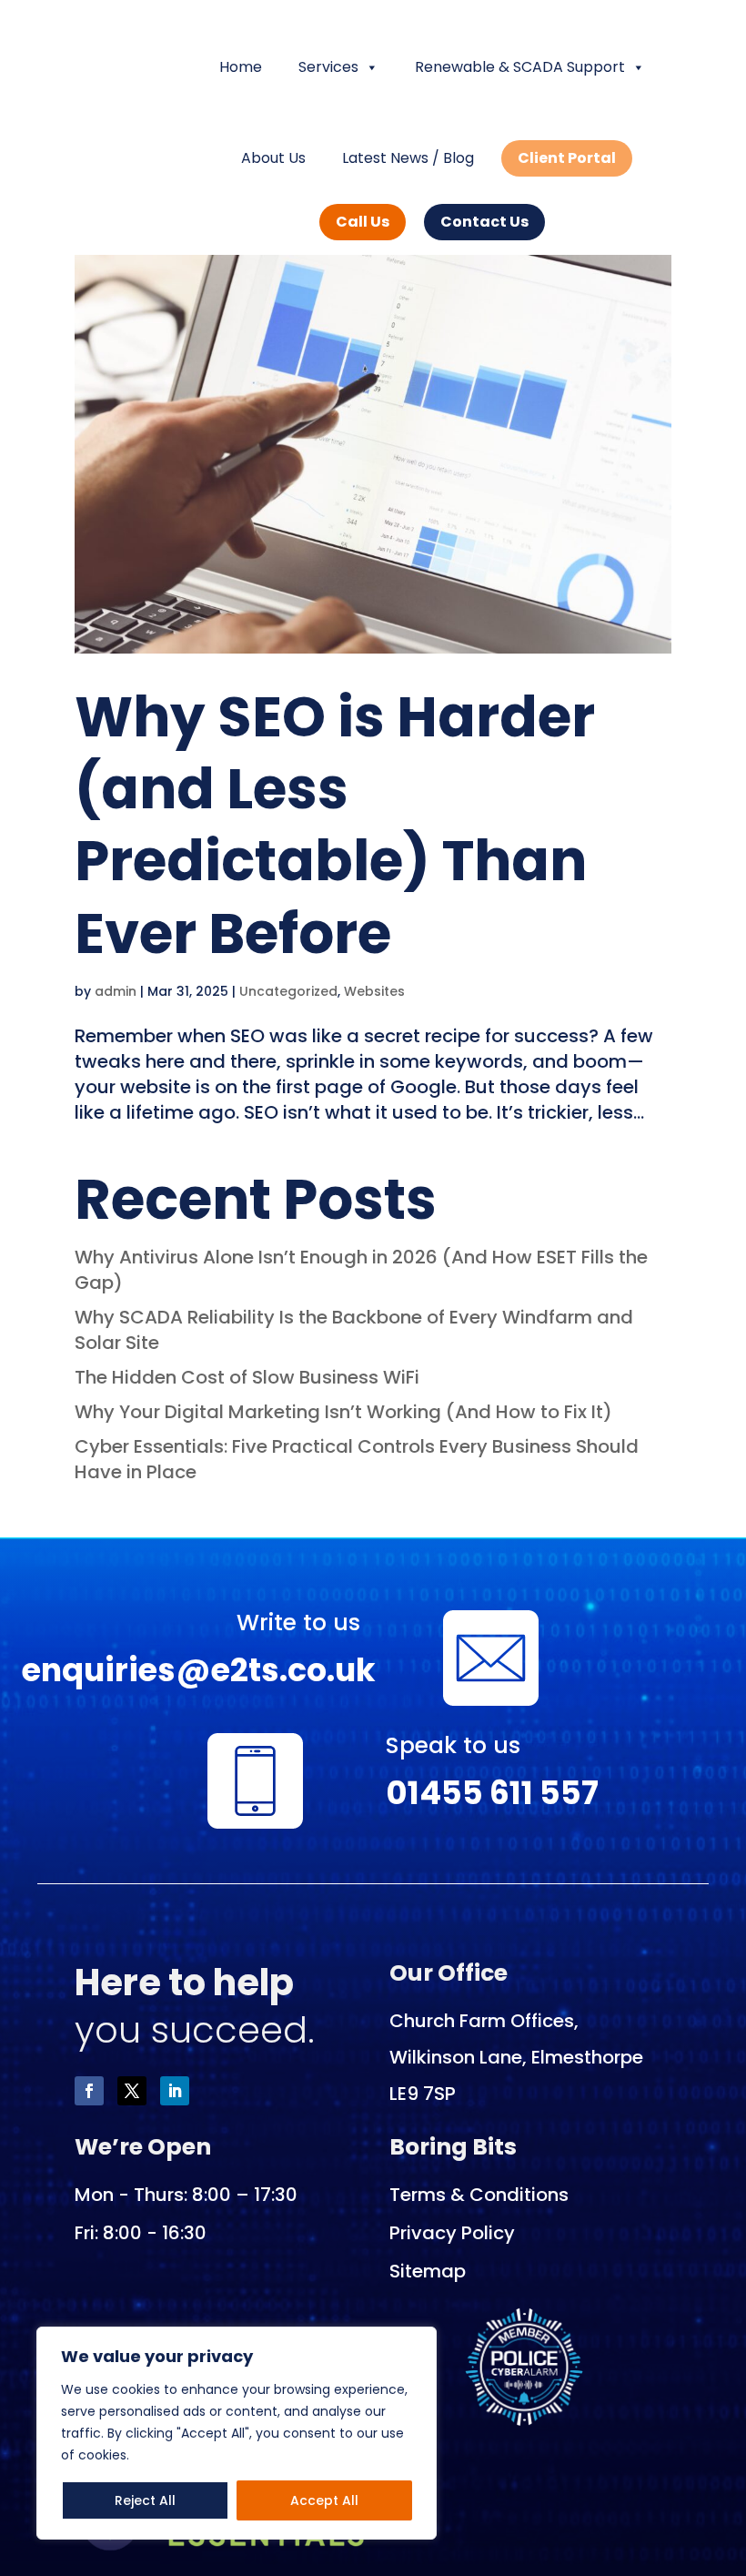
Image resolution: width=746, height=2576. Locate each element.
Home (241, 67)
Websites (374, 991)
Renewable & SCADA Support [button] (520, 67)
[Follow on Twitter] (132, 2091)
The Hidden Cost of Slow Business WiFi (247, 1377)
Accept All (324, 2500)
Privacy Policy (452, 2233)
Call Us (363, 222)
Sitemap (428, 2271)
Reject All (145, 2500)
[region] (237, 2433)
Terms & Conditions (479, 2195)
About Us (273, 158)
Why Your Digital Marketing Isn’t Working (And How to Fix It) (346, 1412)
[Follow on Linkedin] (175, 2091)
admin (116, 991)
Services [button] (328, 67)
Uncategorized (288, 991)
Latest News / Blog (408, 158)
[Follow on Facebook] (89, 2091)
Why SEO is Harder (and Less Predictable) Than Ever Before (335, 825)
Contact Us (484, 222)
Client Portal (567, 158)
